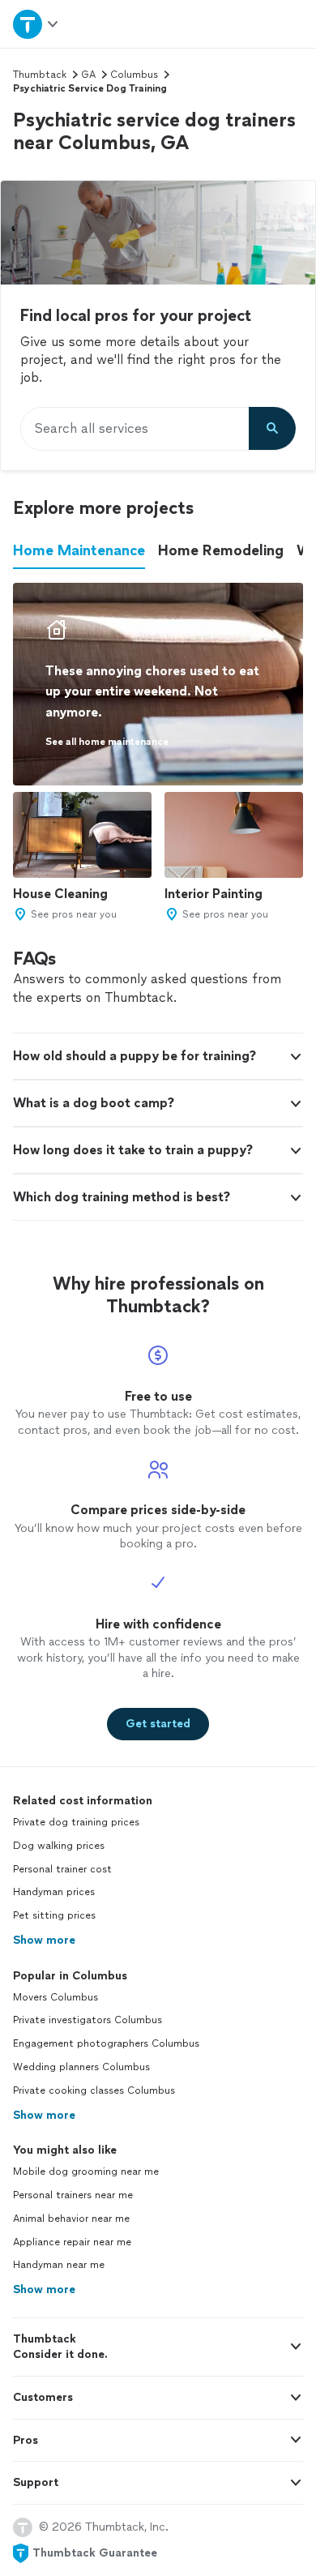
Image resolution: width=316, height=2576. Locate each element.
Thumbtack (40, 75)
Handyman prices (54, 1892)
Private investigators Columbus (88, 2020)
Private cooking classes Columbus (94, 2090)
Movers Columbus (56, 1997)
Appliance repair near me (72, 2242)
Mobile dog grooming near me (86, 2172)
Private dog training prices (76, 1822)
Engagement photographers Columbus (106, 2043)
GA (88, 75)
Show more (44, 1940)
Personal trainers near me (73, 2195)
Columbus (134, 75)
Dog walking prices (59, 1846)
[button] (158, 1056)
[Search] (272, 429)
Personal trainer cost (62, 1869)
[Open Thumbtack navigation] (36, 24)
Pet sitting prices (54, 1915)
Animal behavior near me (71, 2219)
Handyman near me (59, 2265)
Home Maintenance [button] (79, 550)
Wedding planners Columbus (81, 2067)
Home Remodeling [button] (221, 550)
